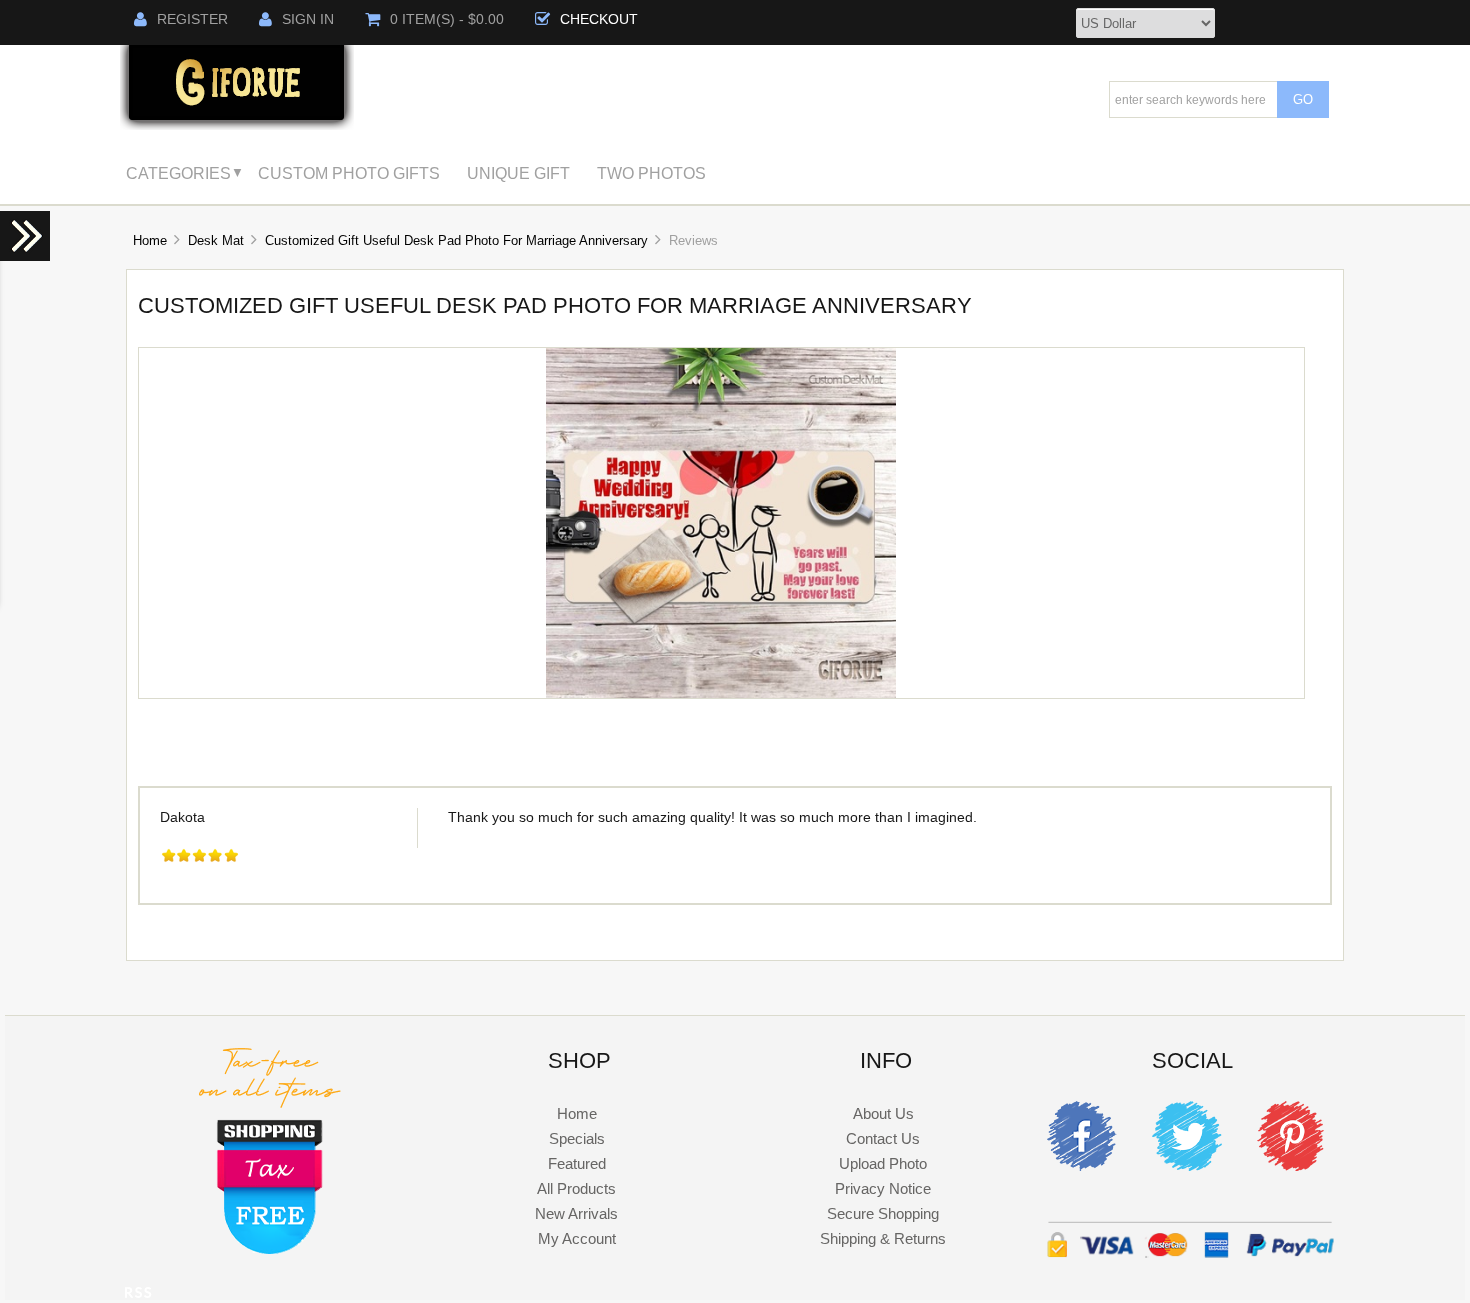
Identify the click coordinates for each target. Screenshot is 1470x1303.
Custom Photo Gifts (349, 173)
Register (192, 19)
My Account (577, 1238)
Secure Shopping (883, 1213)
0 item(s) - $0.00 (447, 19)
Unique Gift (518, 173)
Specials (577, 1138)
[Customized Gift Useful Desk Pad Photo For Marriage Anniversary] (721, 693)
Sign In (308, 19)
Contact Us (883, 1138)
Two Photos (651, 173)
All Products (576, 1188)
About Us (883, 1113)
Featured (577, 1163)
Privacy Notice (883, 1188)
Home (150, 240)
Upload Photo (883, 1163)
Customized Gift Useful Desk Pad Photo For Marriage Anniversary (456, 240)
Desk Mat (216, 240)
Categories (178, 173)
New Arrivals (576, 1213)
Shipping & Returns (883, 1238)
